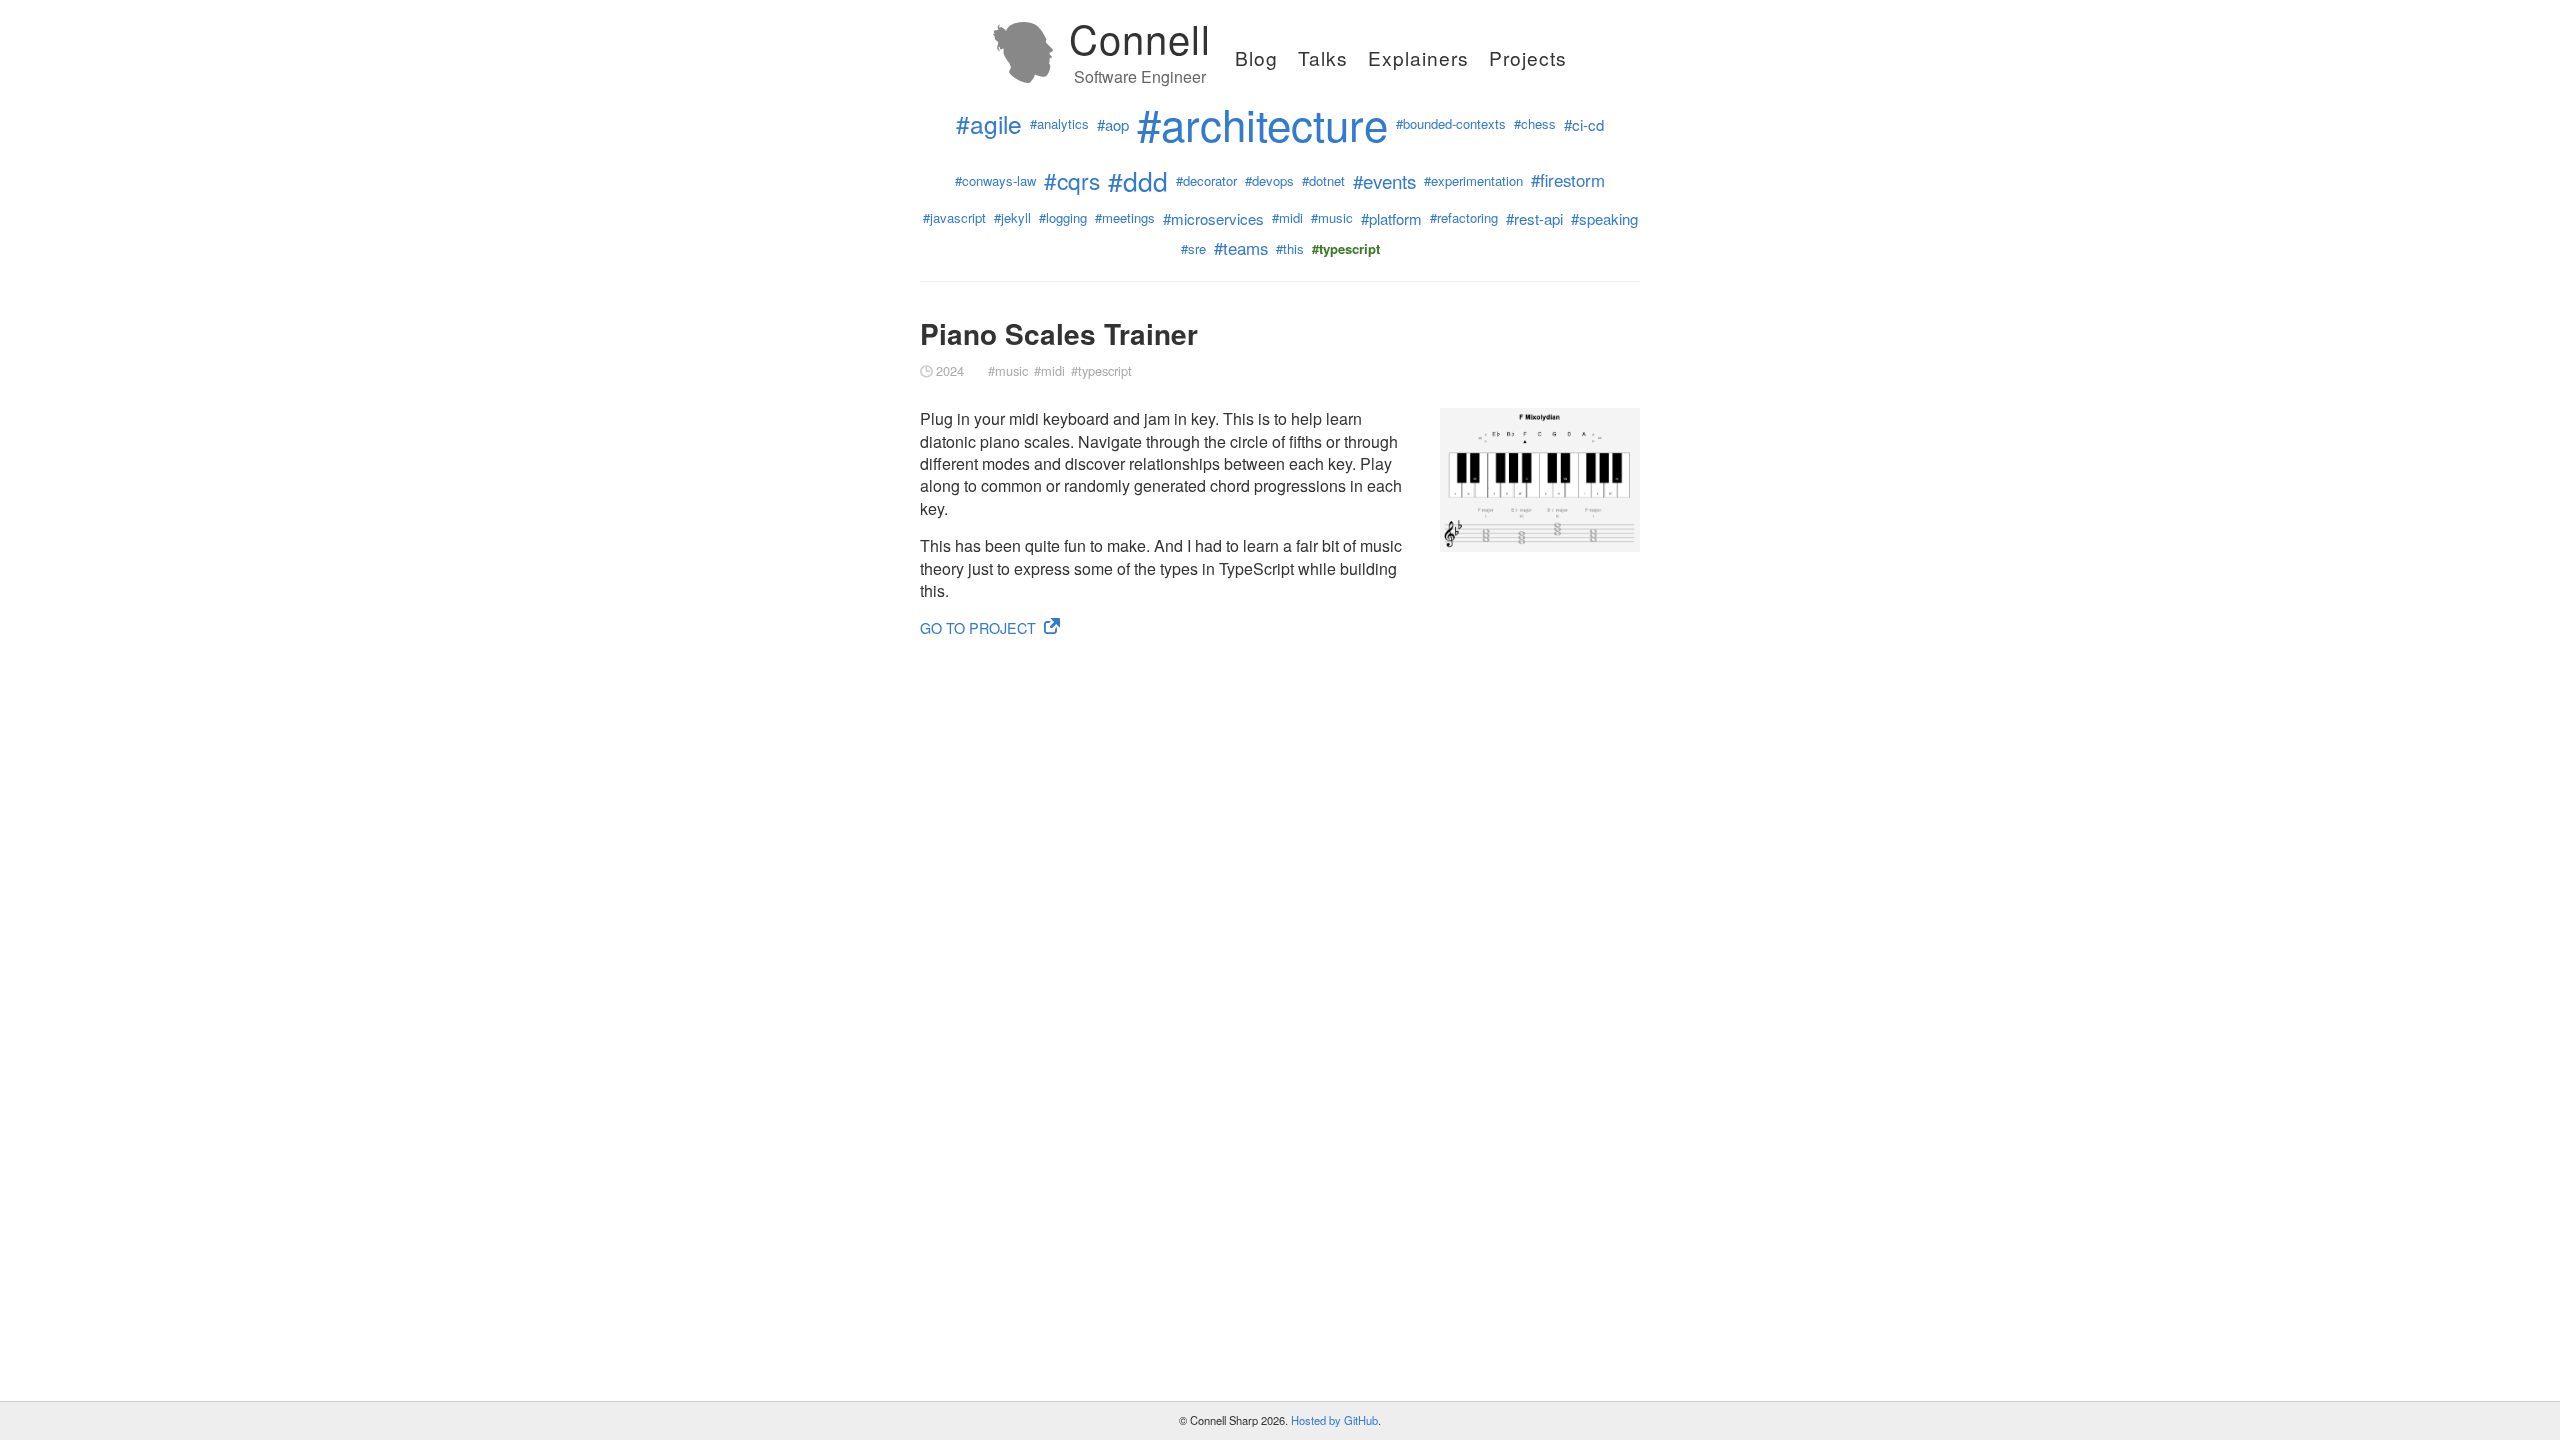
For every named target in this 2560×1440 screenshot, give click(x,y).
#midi (1287, 218)
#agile (989, 124)
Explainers (1418, 58)
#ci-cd (1584, 124)
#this (1290, 249)
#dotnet (1323, 181)
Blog (1256, 58)
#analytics (1059, 124)
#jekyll (1012, 218)
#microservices (1213, 218)
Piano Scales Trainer (1059, 333)
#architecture (1262, 123)
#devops (1269, 181)
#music (1332, 218)
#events (1384, 181)
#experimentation (1473, 181)
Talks (1323, 58)
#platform (1391, 218)
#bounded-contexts (1451, 124)
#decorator (1206, 181)
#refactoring (1464, 218)
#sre (1193, 249)
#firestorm (1568, 180)
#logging (1063, 218)
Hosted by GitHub (1334, 1420)
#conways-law (995, 181)
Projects (1528, 58)
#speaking (1604, 218)
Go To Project (978, 627)
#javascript (954, 218)
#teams (1241, 248)
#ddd (1138, 181)
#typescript (1101, 370)
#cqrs (1072, 180)
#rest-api (1534, 218)
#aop (1113, 124)
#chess (1535, 124)
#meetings (1125, 218)
